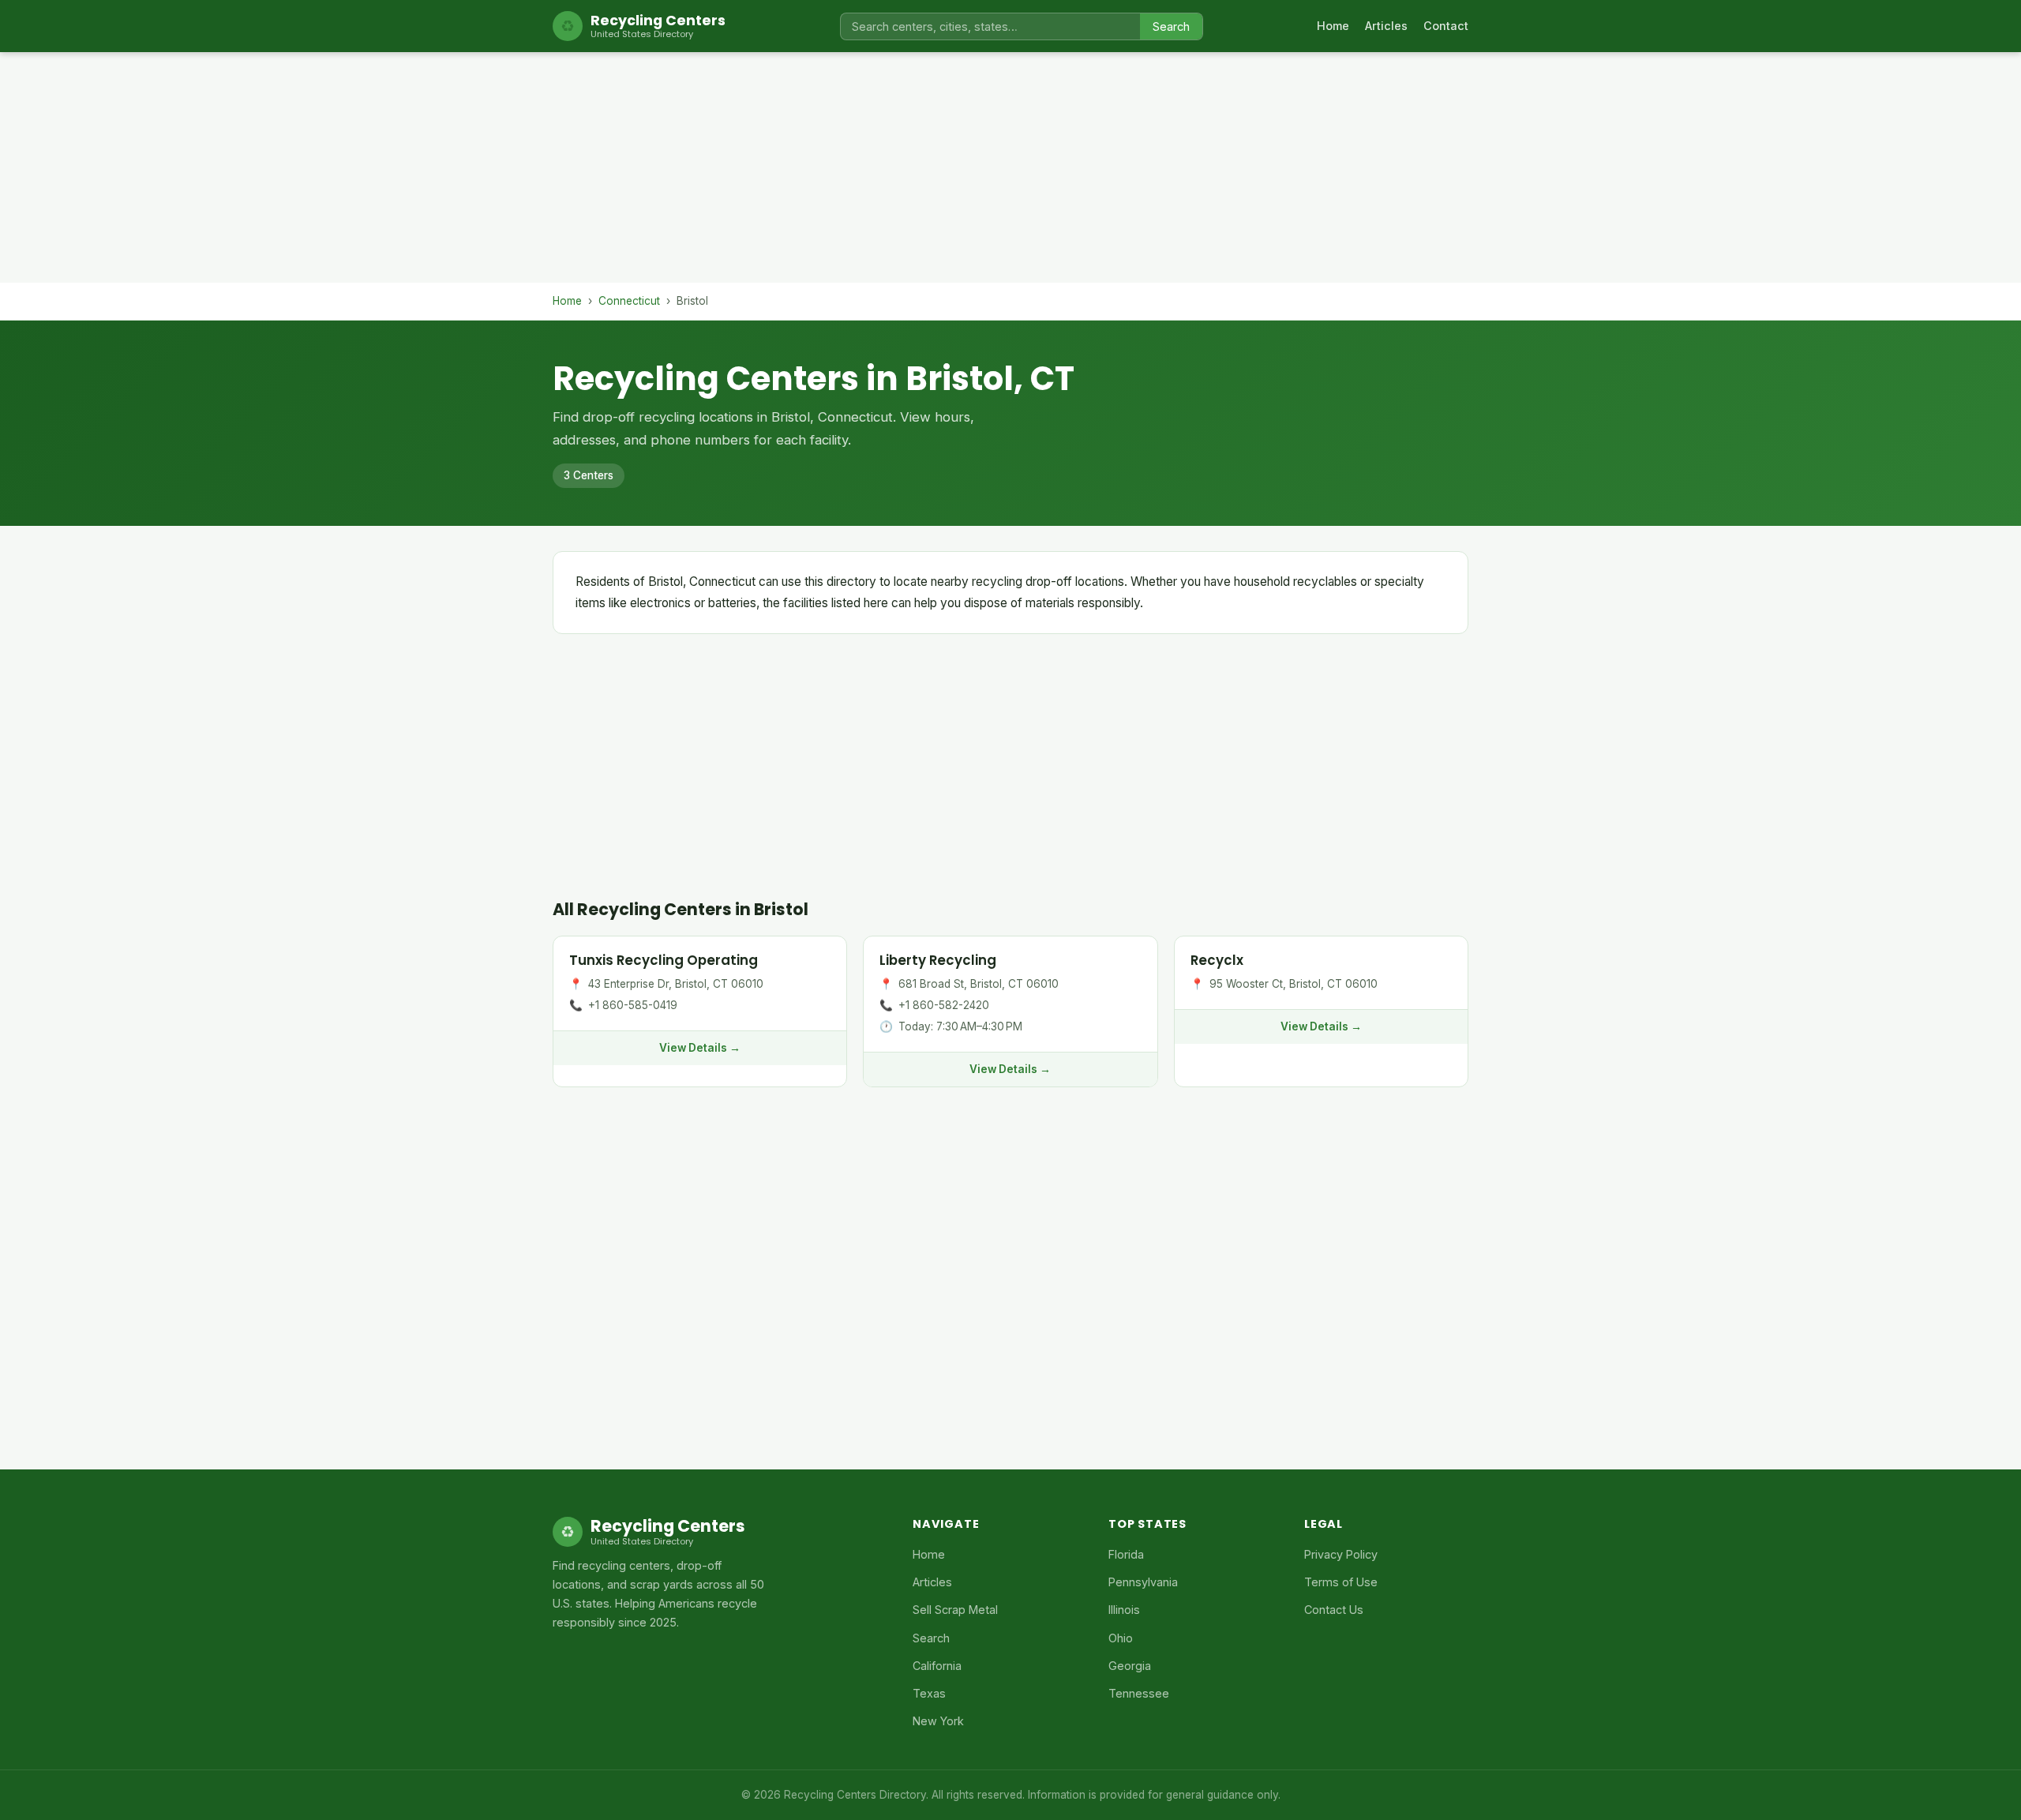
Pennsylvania (1143, 1582)
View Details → (700, 1048)
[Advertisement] (1010, 172)
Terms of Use (1341, 1582)
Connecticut (629, 301)
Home (1333, 26)
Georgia (1130, 1666)
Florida (1126, 1554)
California (937, 1666)
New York (938, 1721)
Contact (1446, 26)
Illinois (1124, 1610)
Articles (1386, 26)
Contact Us (1334, 1610)
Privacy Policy (1341, 1554)
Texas (929, 1693)
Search (1171, 26)
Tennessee (1139, 1693)
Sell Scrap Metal (955, 1610)
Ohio (1121, 1638)
